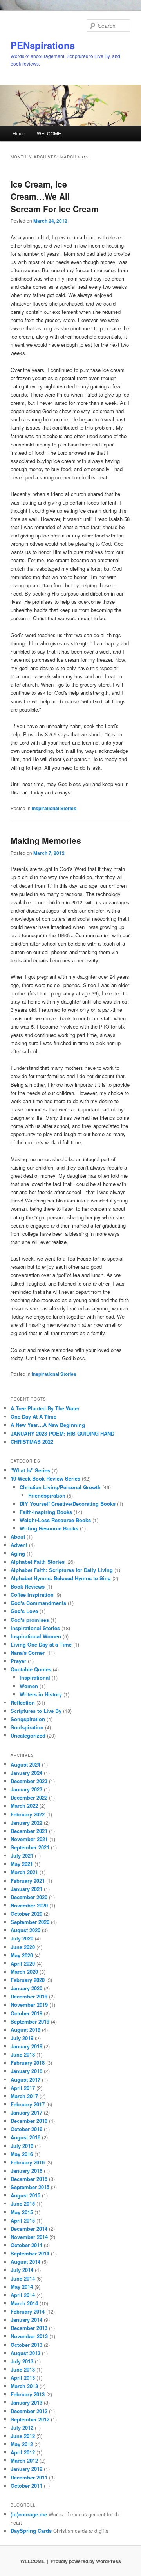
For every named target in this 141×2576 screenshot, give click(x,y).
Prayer (18, 1661)
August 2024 (25, 1764)
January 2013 (26, 2402)
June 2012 (23, 2436)
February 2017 (28, 2104)
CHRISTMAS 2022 (32, 1442)
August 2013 (25, 2353)
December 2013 (29, 2328)
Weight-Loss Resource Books (55, 1520)
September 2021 (30, 1847)
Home (19, 133)
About (18, 1537)
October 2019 (26, 2013)
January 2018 (26, 2071)
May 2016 (22, 2154)
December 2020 (29, 1897)
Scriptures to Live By (36, 1711)
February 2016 (28, 2162)
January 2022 (26, 1823)
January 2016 (26, 2171)
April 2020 (23, 1963)
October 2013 (26, 2345)
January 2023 (26, 1789)
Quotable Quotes (31, 1669)
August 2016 (25, 2137)
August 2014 (25, 2262)
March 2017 (24, 2096)
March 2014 (24, 2303)
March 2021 (24, 1872)
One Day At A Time (33, 1416)
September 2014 (30, 2253)
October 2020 (26, 1914)
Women (29, 1686)
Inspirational (35, 1677)
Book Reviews (28, 1586)
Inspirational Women (36, 1636)
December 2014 (29, 2229)
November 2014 (29, 2237)
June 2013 (23, 2369)
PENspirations (43, 45)
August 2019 (25, 2030)
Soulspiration (27, 1727)
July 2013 (22, 2361)
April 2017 (23, 2088)
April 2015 (23, 2220)
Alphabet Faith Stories (38, 1562)
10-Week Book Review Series (45, 1478)
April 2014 (23, 2295)
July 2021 (22, 1855)
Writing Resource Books (49, 1528)
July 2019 (22, 2038)
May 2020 (22, 1955)
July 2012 (22, 2428)
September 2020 (30, 1922)
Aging (18, 1553)
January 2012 (26, 2469)
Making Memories (46, 840)
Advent (19, 1545)
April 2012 (23, 2452)
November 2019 (29, 2005)
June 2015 (23, 2203)
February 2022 (28, 1814)
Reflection (23, 1702)
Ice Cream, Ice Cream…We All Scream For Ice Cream (55, 196)
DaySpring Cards (31, 2531)
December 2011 (29, 2477)
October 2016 (26, 2129)
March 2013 (24, 2386)
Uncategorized (28, 1735)
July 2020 (22, 1938)
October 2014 (26, 2245)
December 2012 (29, 2411)
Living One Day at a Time (41, 1644)
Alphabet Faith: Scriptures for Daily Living (62, 1570)
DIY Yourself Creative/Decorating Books (68, 1504)
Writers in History (41, 1694)
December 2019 (29, 1996)
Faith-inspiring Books (46, 1512)
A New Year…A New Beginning (48, 1425)
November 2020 (29, 1905)
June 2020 (23, 1947)
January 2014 (26, 2320)
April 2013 (23, 2378)
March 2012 (24, 2460)
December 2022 (29, 1797)
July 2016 (22, 2146)
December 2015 (29, 2179)
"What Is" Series (30, 1470)
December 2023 (29, 1781)
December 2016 (29, 2121)
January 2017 (26, 2112)
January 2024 (26, 1773)
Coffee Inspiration (32, 1595)
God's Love (24, 1611)
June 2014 (23, 2278)
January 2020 (26, 1988)
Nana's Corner (28, 1653)
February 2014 (28, 2311)
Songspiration (28, 1719)
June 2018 (23, 2054)
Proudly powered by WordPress (86, 2561)
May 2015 (22, 2212)
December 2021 (29, 1831)
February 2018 (28, 2063)
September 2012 (30, 2419)
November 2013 (29, 2336)
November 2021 (29, 1839)
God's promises (30, 1620)
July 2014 (22, 2270)
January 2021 (26, 1889)
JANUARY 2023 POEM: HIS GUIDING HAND (62, 1433)
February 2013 (28, 2394)
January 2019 (26, 2046)
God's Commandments (38, 1603)
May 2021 (22, 1864)
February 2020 (28, 1980)
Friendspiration (47, 1495)
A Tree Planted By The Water (45, 1408)
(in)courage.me (29, 2514)
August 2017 (25, 2080)
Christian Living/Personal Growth (60, 1487)
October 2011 (26, 2486)
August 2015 (25, 2195)
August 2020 (25, 1930)
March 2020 (24, 1972)
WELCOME (49, 133)
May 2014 (22, 2287)
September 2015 (30, 2187)
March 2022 (24, 1806)
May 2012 (22, 2444)
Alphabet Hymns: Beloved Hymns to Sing (61, 1578)
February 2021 (28, 1881)
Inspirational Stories (54, 808)
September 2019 (30, 2021)
